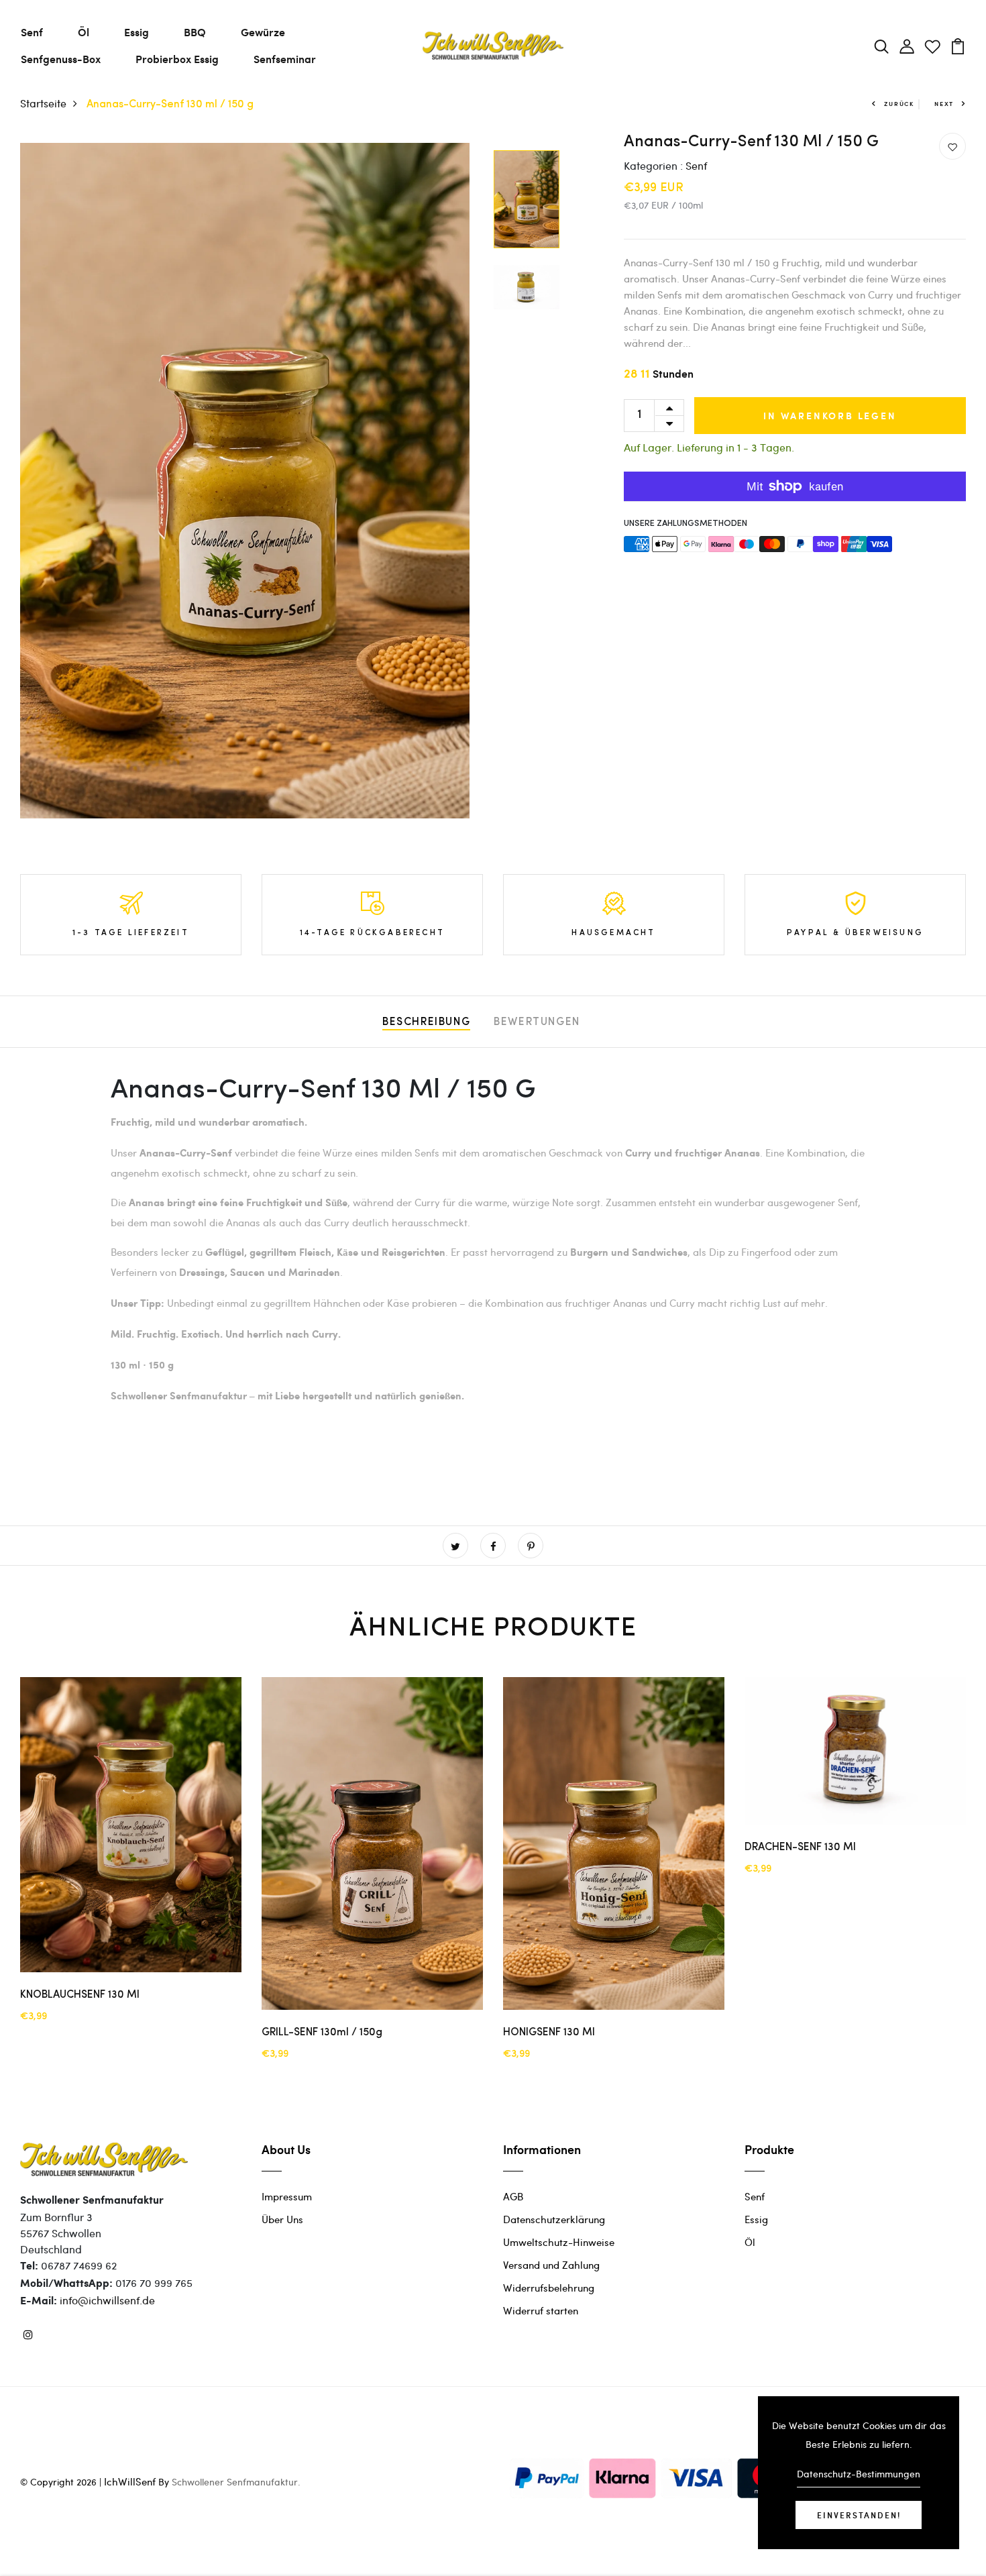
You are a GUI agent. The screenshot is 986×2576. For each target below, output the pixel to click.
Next (944, 104)
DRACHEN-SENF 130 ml (800, 1847)
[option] (245, 481)
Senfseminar (285, 59)
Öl (84, 32)
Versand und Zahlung (551, 2265)
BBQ (195, 32)
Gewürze (263, 32)
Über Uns (282, 2219)
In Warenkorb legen (830, 416)
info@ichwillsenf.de (107, 2300)
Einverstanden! (859, 2515)
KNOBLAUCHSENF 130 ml (80, 1995)
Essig (136, 32)
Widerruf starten (541, 2310)
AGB (513, 2196)
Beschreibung (426, 1022)
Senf (32, 32)
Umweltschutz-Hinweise (559, 2242)
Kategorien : (653, 165)
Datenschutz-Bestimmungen (859, 2474)
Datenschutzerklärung (554, 2219)
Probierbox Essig (177, 59)
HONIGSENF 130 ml (549, 2033)
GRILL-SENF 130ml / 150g (322, 2033)
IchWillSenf (130, 2481)
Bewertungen (537, 1022)
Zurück (899, 104)
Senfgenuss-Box (61, 59)
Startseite (43, 103)
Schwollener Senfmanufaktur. (236, 2482)
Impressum (287, 2196)
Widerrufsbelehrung (549, 2288)
